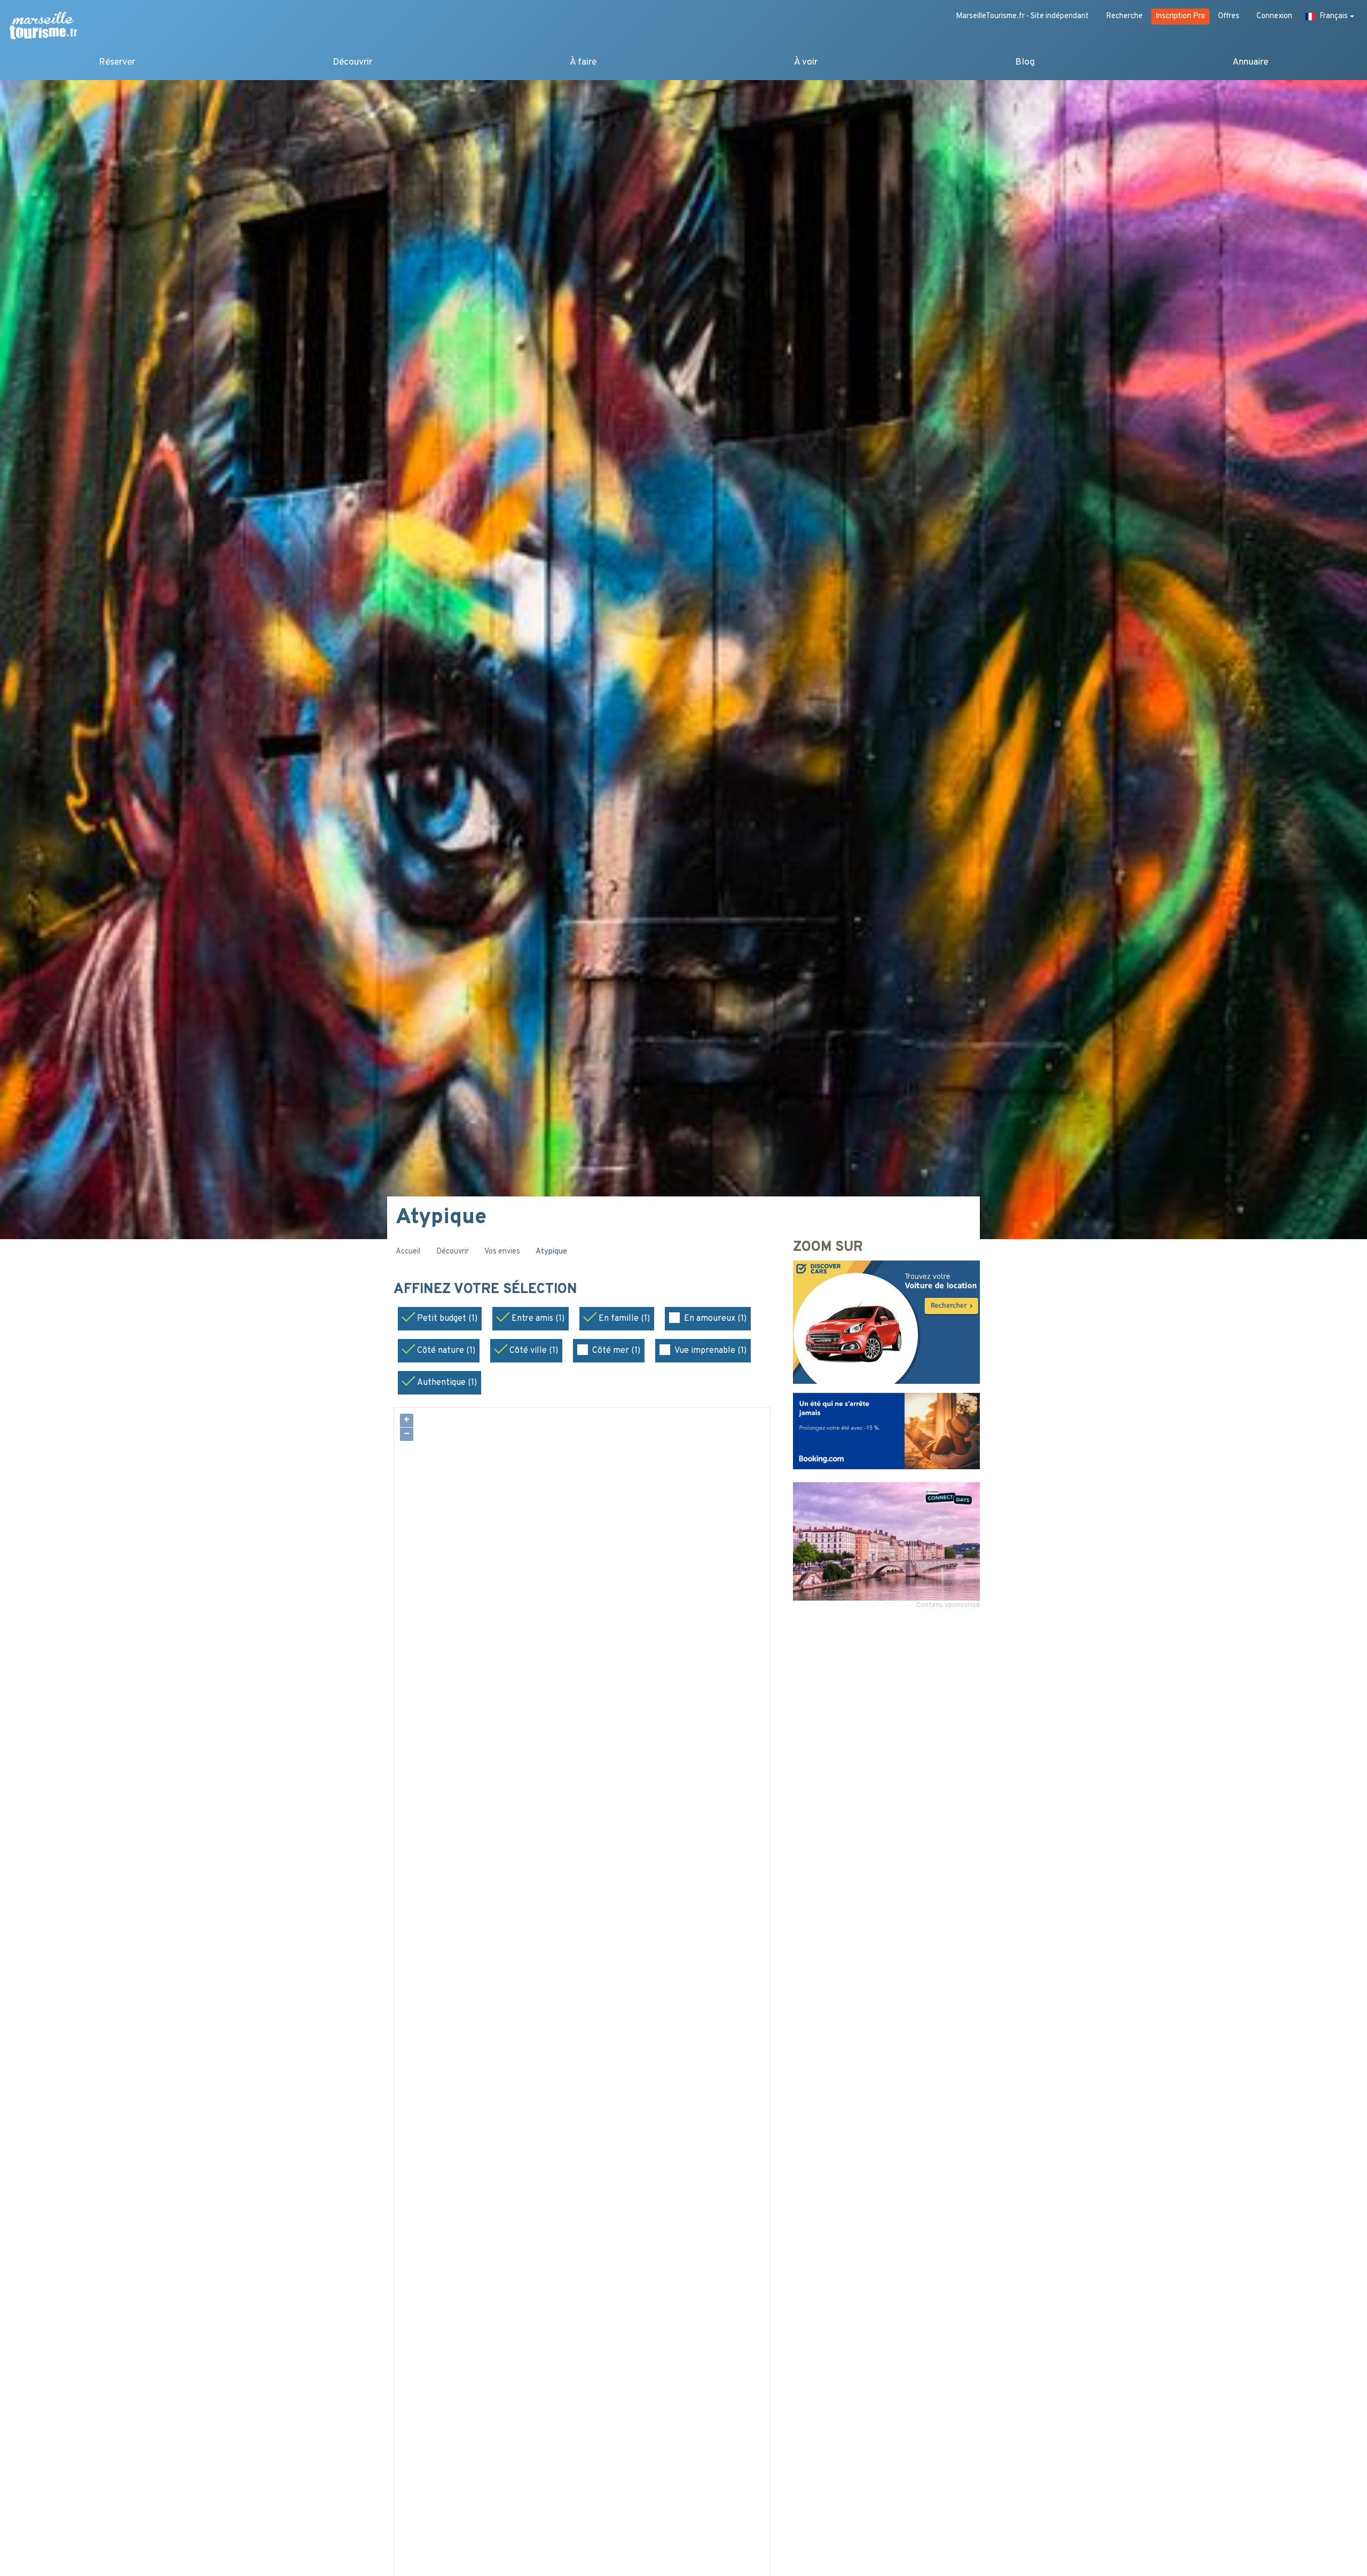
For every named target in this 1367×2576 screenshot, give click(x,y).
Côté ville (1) (534, 1351)
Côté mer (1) (616, 1351)
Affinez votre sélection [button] (487, 1290)
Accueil (408, 1252)
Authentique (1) (447, 1383)
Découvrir (352, 62)
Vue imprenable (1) (710, 1351)
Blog (1025, 62)
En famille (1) (624, 1319)
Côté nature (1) (446, 1351)
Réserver (117, 62)
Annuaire (1250, 62)
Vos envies (502, 1252)
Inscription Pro (1180, 16)
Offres (1229, 16)
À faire (583, 62)
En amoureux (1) (715, 1319)
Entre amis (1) (538, 1319)
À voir (806, 62)
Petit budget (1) (447, 1319)
